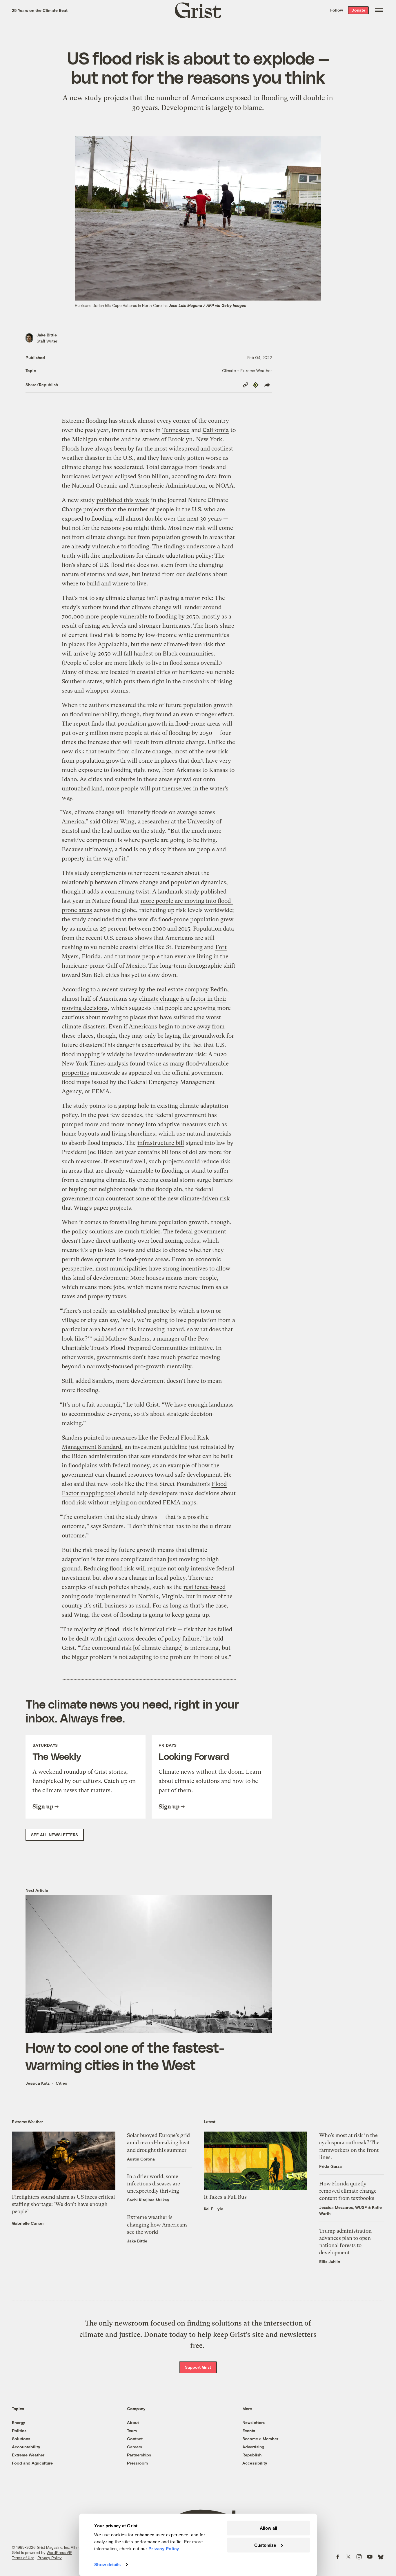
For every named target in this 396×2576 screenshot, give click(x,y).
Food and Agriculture (32, 2463)
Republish (252, 2455)
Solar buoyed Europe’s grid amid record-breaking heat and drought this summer (158, 2142)
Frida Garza (330, 2166)
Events (249, 2431)
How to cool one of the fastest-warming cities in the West (125, 2056)
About (133, 2422)
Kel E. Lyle (214, 2209)
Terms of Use (23, 2558)
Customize (265, 2545)
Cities (61, 2083)
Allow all (268, 2528)
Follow (337, 10)
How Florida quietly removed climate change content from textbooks (348, 2191)
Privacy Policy (50, 2558)
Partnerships (139, 2455)
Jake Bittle (47, 335)
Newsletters (254, 2422)
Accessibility (255, 2463)
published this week (123, 500)
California (216, 430)
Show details (107, 2565)
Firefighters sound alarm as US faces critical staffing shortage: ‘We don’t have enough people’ (63, 2204)
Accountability (26, 2447)
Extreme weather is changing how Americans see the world (157, 2224)
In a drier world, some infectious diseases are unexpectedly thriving (154, 2184)
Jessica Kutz (38, 2083)
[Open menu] (379, 10)
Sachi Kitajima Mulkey (148, 2200)
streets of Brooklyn (167, 439)
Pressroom (137, 2463)
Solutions (21, 2439)
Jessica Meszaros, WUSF (343, 2207)
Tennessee (176, 430)
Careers (135, 2447)
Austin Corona (141, 2159)
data (211, 476)
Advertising (253, 2447)
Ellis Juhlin (330, 2261)
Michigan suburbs (96, 439)
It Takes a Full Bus (225, 2197)
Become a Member (260, 2439)
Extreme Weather (28, 2455)
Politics (19, 2431)
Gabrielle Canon (28, 2223)
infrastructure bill (161, 1143)
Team (132, 2431)
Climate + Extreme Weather (247, 370)
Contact (135, 2439)
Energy (19, 2422)
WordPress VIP (59, 2553)
